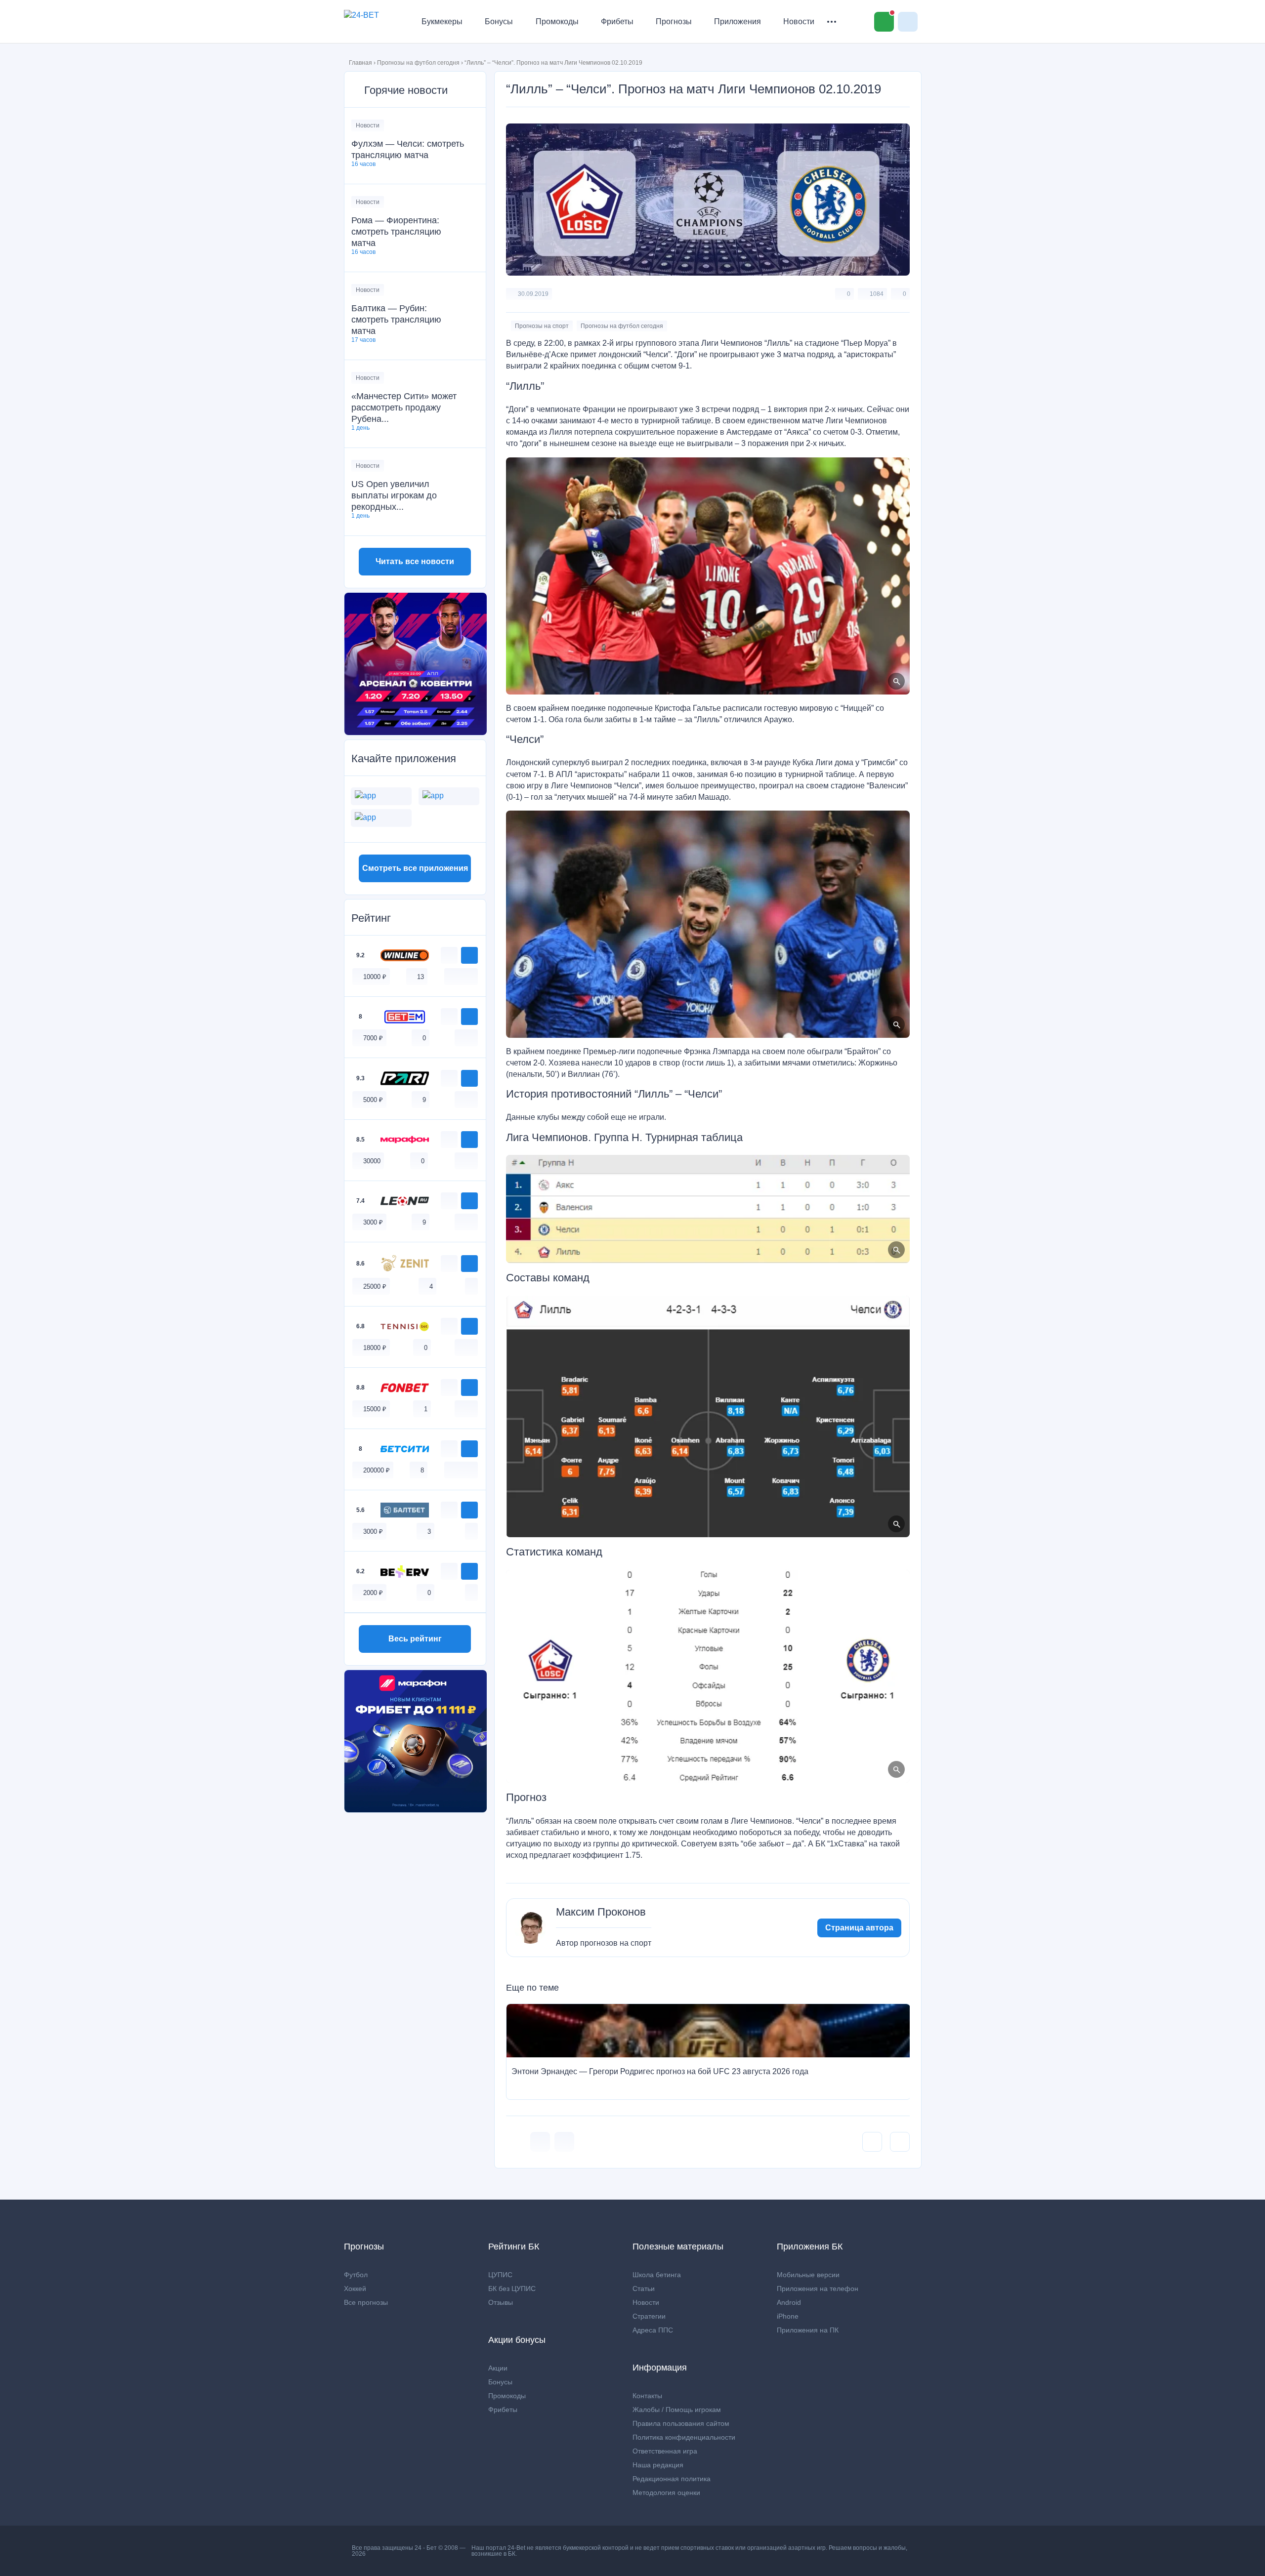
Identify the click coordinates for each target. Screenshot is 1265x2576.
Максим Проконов (601, 1912)
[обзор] (449, 955)
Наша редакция (658, 2465)
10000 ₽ (375, 977)
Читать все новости (415, 561)
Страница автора (859, 1928)
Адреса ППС (653, 2330)
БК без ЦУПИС (512, 2289)
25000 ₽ (375, 1287)
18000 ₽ (375, 1348)
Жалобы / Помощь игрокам (677, 2410)
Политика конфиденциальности (684, 2437)
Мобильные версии (808, 2275)
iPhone (788, 2316)
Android (789, 2302)
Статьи (644, 2289)
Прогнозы (674, 21)
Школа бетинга (657, 2275)
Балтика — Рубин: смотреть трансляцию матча (396, 320)
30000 (372, 1161)
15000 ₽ (375, 1409)
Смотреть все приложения (415, 868)
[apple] (471, 976)
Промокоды (557, 21)
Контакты (647, 2396)
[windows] (451, 976)
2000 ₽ (373, 1593)
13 (421, 977)
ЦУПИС (500, 2275)
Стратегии (649, 2316)
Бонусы (499, 21)
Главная (360, 63)
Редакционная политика (672, 2479)
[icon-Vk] (540, 2142)
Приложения (738, 21)
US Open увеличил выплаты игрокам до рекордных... (394, 495)
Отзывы (501, 2302)
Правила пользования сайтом (681, 2423)
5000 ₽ (373, 1100)
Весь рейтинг (415, 1639)
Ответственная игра (665, 2451)
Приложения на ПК (808, 2330)
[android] (461, 976)
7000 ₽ (373, 1038)
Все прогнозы (366, 2302)
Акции (498, 2368)
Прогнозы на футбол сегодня (418, 63)
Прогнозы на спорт (542, 326)
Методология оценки (666, 2493)
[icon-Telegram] (564, 2142)
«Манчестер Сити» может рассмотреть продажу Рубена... (404, 408)
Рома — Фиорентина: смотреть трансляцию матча (396, 232)
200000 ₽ (377, 1470)
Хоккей (355, 2289)
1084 (877, 294)
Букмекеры (442, 21)
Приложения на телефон (818, 2289)
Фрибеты (617, 21)
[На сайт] (469, 955)
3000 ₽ (373, 1222)
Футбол (356, 2275)
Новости (799, 21)
